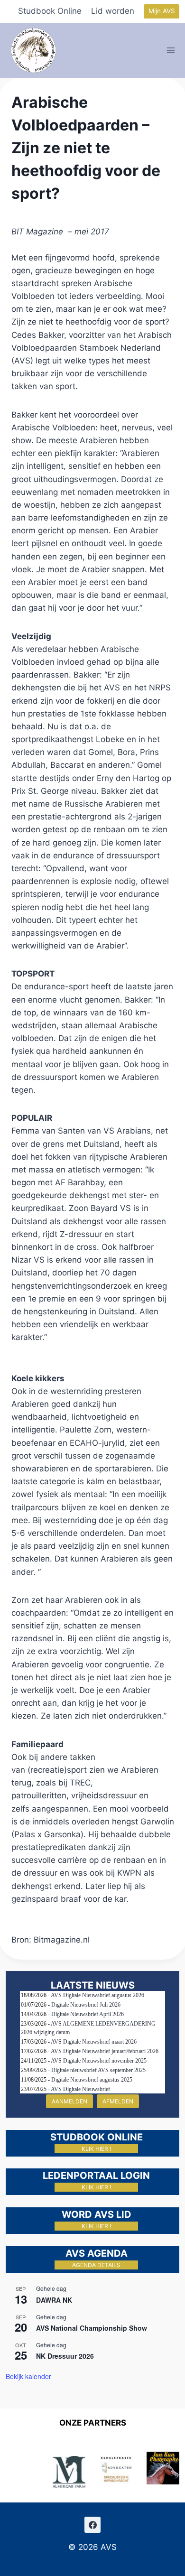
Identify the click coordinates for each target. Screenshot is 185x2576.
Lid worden (113, 11)
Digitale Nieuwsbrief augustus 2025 (92, 2080)
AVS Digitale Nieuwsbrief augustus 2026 (97, 1995)
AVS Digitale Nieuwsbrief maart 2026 (94, 2042)
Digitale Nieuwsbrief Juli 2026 (86, 2005)
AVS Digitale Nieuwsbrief (80, 2089)
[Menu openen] (171, 50)
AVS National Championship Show (92, 2328)
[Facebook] (92, 2525)
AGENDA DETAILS (96, 2265)
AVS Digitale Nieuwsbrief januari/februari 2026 (105, 2051)
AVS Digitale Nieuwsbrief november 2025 (99, 2061)
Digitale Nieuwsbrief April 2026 (88, 2014)
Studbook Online (50, 11)
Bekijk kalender (28, 2376)
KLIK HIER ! (96, 2149)
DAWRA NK (54, 2300)
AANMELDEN (69, 2101)
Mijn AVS (162, 11)
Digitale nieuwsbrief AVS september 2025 (98, 2070)
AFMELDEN (118, 2101)
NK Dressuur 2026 (65, 2356)
